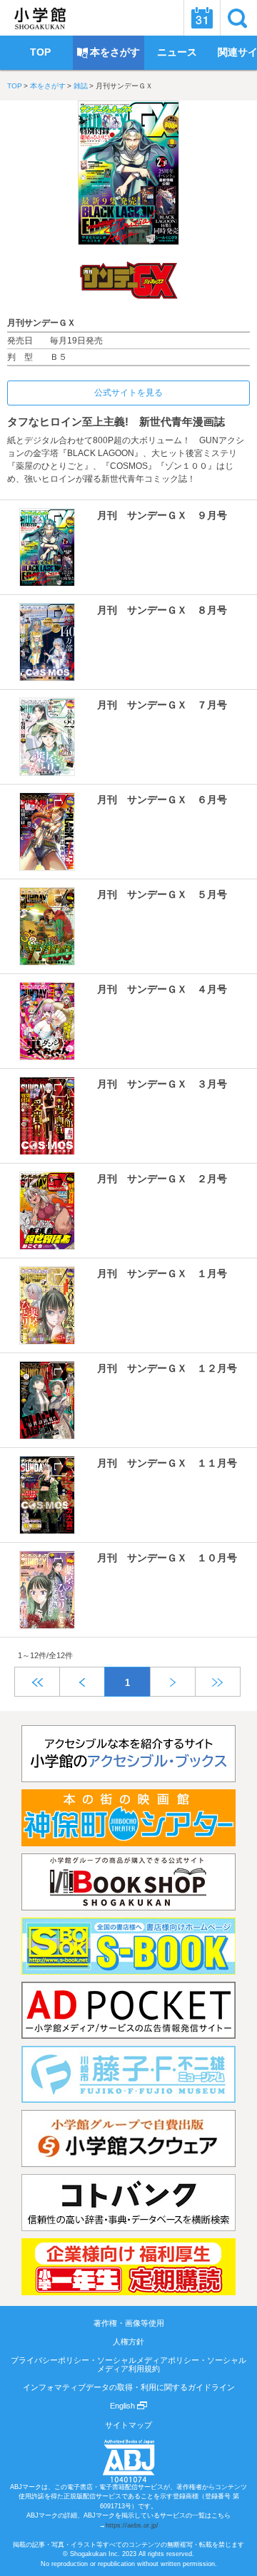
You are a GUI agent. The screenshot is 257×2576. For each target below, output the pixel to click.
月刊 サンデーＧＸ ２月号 (162, 1179)
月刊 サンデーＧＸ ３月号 (162, 1084)
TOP (15, 86)
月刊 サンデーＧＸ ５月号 (162, 894)
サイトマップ (128, 2425)
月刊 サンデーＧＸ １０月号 (167, 1558)
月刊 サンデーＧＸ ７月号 (162, 705)
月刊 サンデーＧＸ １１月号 (167, 1463)
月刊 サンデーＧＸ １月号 (162, 1273)
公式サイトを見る (128, 393)
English (124, 2406)
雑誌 (81, 86)
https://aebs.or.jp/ (132, 2525)
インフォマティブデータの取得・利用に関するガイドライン (129, 2387)
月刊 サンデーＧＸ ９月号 (162, 515)
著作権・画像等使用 (129, 2323)
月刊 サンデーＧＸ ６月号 (162, 800)
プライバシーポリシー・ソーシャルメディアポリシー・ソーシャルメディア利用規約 (128, 2364)
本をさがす (48, 86)
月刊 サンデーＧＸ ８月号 (162, 610)
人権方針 (128, 2342)
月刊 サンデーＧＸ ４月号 (162, 989)
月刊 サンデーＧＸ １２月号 (167, 1368)
